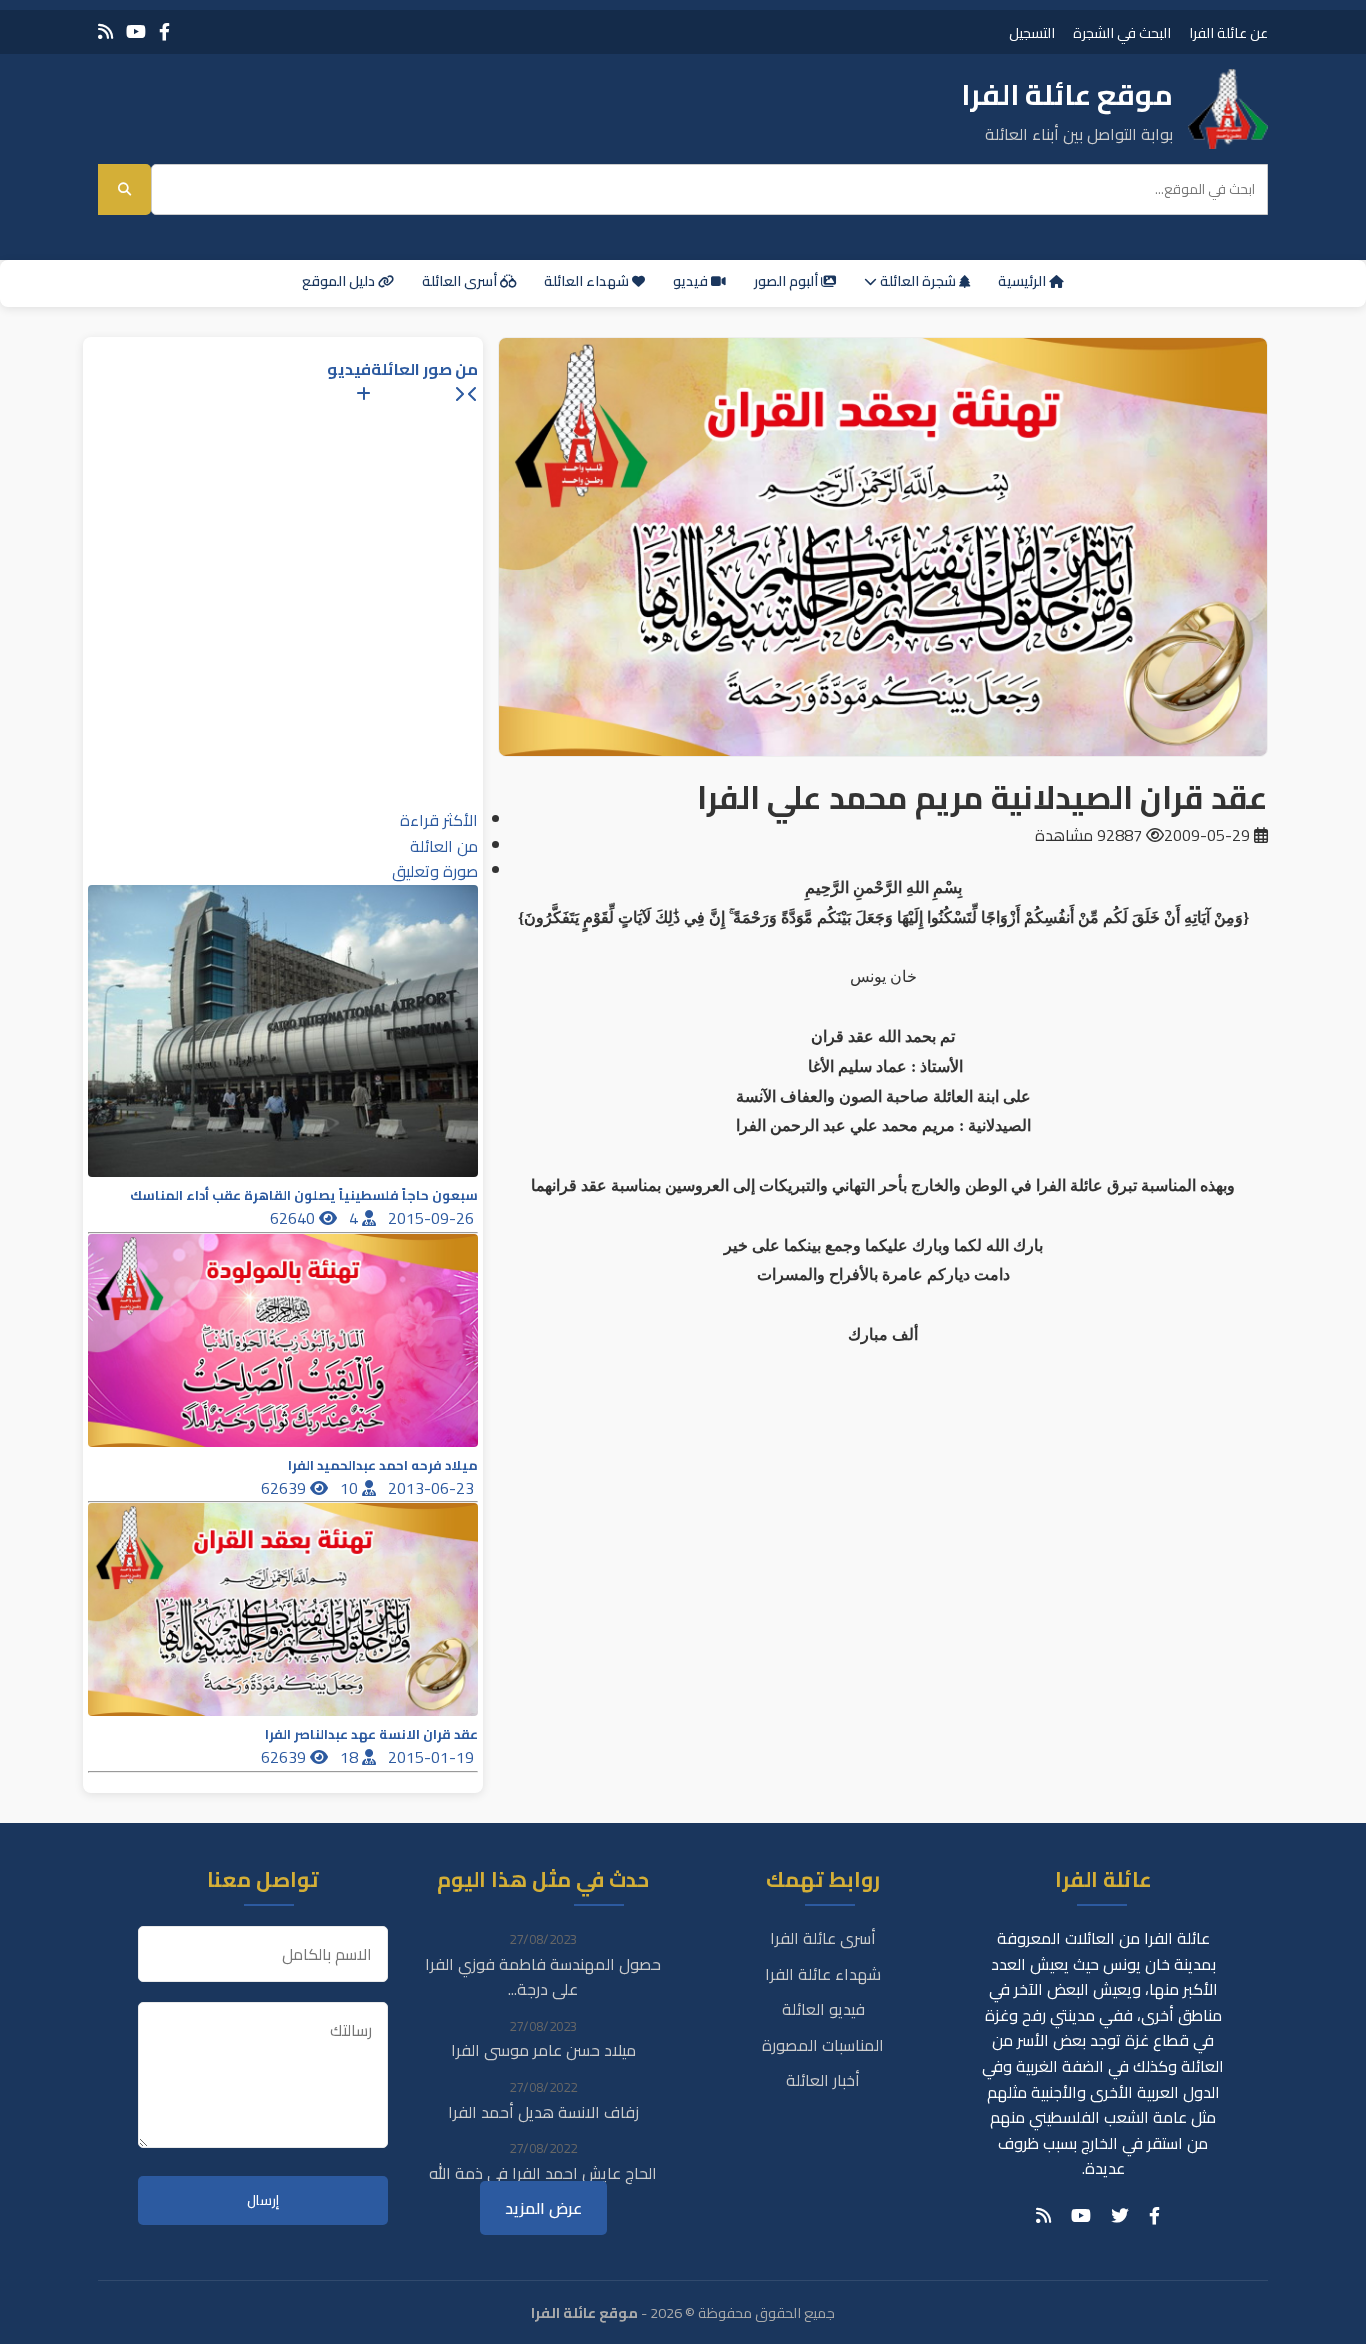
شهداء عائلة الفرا (823, 1974)
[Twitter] (1120, 2216)
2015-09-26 (433, 1218)
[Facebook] (164, 31)
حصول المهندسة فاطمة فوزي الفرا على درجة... (543, 1977)
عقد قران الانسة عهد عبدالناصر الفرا (371, 1734)
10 (351, 1488)
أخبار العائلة (823, 2080)
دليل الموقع (340, 281)
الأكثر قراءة (439, 820)
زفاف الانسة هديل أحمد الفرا (543, 2112)
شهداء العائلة (588, 281)
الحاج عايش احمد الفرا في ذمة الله (543, 2173)
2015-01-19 (433, 1757)
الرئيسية (1023, 281)
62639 (285, 1488)
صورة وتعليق (435, 871)
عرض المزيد (543, 2208)
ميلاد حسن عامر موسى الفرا (543, 2050)
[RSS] (105, 31)
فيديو (692, 281)
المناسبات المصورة (823, 2045)
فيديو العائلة (823, 2009)
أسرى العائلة (461, 281)
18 (351, 1757)
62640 (294, 1218)
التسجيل (1032, 32)
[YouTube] (136, 31)
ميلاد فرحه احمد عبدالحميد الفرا (383, 1465)
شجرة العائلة (918, 281)
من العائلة (444, 846)
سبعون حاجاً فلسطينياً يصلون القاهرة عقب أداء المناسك (304, 1195)
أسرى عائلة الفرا (823, 1938)
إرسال (263, 2200)
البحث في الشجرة (1122, 32)
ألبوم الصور (787, 281)
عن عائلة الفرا (1228, 32)
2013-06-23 (433, 1488)
